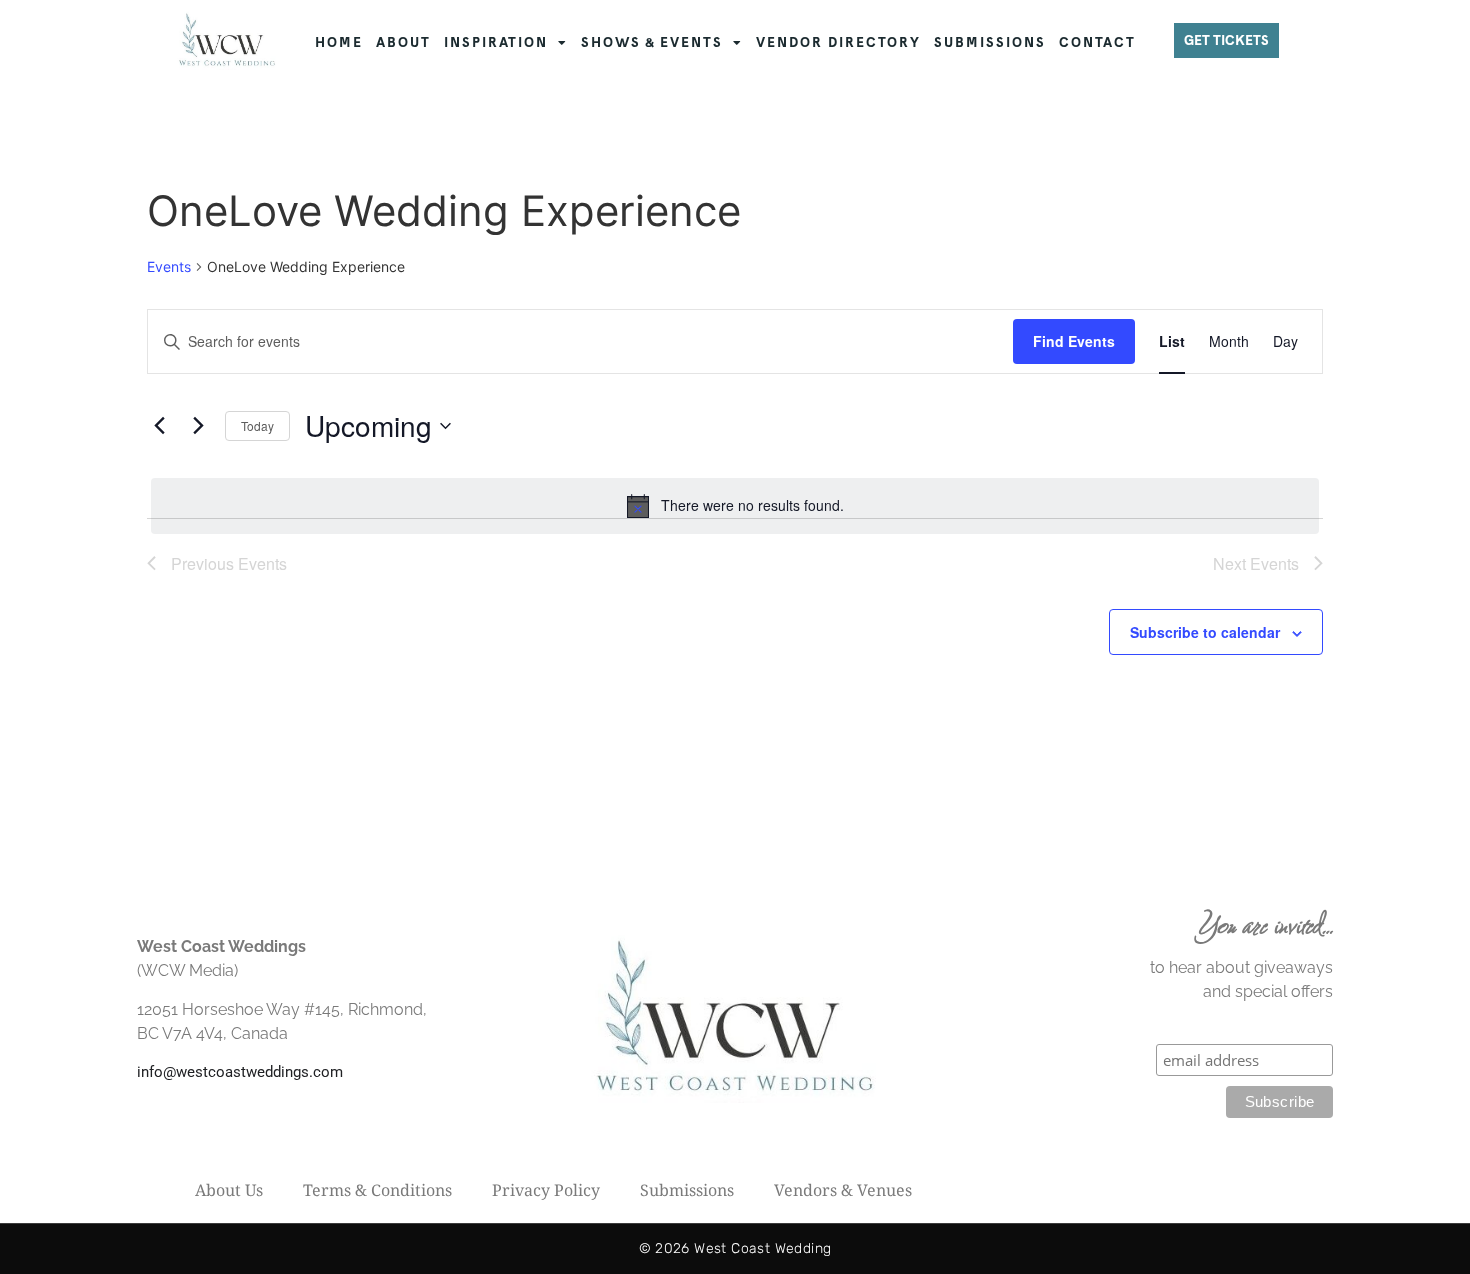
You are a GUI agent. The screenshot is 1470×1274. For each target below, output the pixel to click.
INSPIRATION (496, 42)
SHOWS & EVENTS (652, 42)
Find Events (1074, 341)
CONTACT (1097, 42)
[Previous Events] (159, 426)
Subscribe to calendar (1205, 632)
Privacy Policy (546, 1190)
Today (257, 425)
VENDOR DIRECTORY (838, 42)
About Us (229, 1190)
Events (169, 266)
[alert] (735, 506)
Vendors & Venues (843, 1190)
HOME (339, 42)
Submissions (687, 1190)
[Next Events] (198, 426)
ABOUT (403, 42)
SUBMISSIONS (990, 42)
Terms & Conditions (377, 1190)
